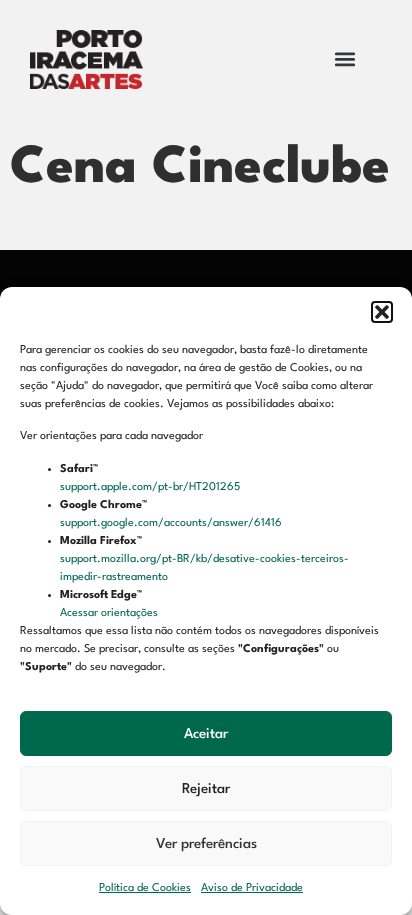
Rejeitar (206, 789)
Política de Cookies (145, 888)
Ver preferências (206, 844)
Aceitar (206, 734)
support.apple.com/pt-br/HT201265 (151, 487)
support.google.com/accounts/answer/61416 (172, 523)
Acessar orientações (110, 613)
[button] (382, 312)
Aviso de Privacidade (252, 888)
